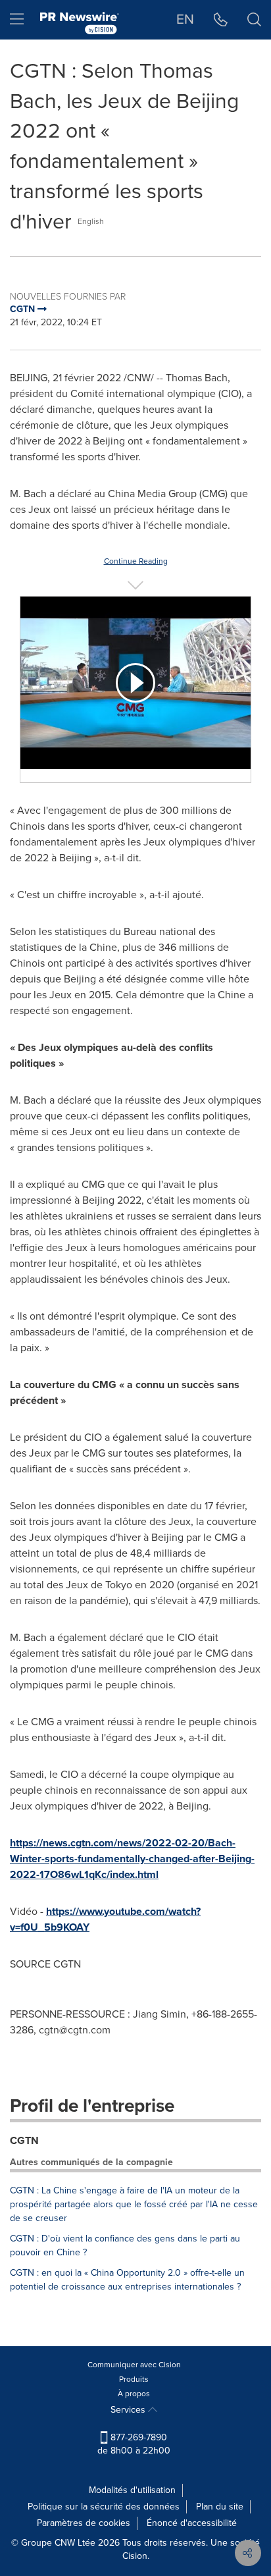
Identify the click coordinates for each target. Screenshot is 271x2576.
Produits (134, 2379)
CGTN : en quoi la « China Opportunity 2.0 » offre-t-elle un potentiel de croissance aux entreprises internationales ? (127, 2280)
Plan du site (220, 2507)
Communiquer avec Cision (134, 2365)
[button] (135, 683)
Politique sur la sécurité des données (104, 2507)
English (91, 221)
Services (129, 2410)
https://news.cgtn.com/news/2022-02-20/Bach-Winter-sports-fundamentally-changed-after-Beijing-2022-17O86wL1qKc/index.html (132, 1859)
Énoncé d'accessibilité (192, 2523)
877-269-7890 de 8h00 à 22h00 (134, 2444)
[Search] (254, 20)
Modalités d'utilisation (132, 2490)
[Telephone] (221, 20)
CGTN (24, 2140)
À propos (134, 2394)
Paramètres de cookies (84, 2523)
